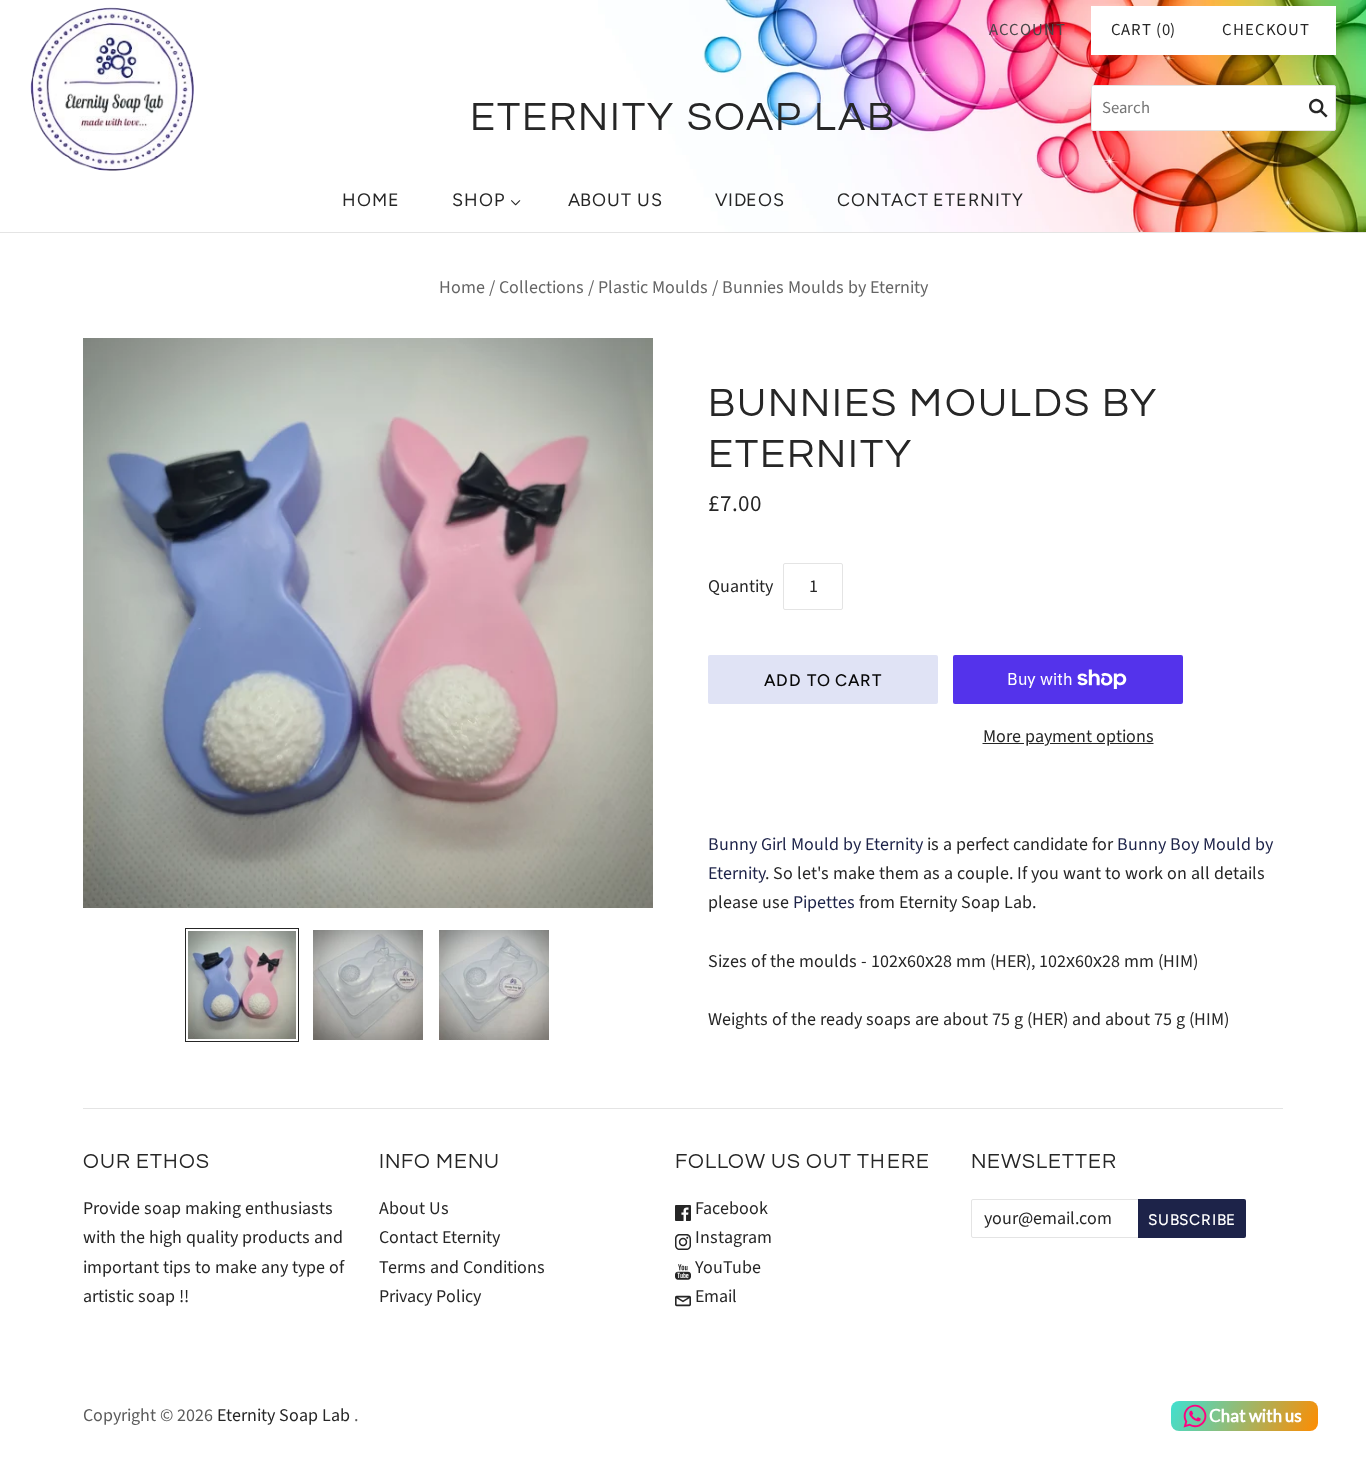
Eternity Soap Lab (283, 1415)
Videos (750, 200)
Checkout (1266, 30)
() (1144, 30)
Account (1027, 30)
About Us (615, 200)
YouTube (726, 1267)
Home (371, 200)
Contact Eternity (930, 200)
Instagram (731, 1237)
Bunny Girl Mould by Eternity (815, 844)
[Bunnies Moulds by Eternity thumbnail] (242, 985)
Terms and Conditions (462, 1267)
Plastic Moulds (653, 287)
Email (714, 1296)
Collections (541, 287)
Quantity (740, 586)
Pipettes (824, 902)
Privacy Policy (430, 1296)
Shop (478, 200)
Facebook (729, 1208)
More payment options (1068, 736)
